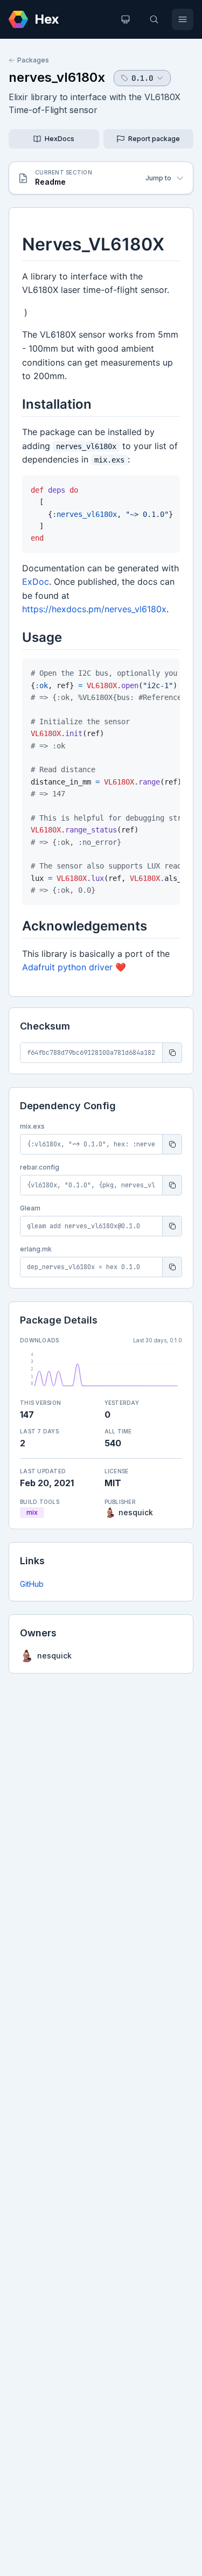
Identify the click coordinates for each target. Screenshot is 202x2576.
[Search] (154, 19)
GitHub (32, 1584)
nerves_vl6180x (57, 77)
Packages (33, 60)
